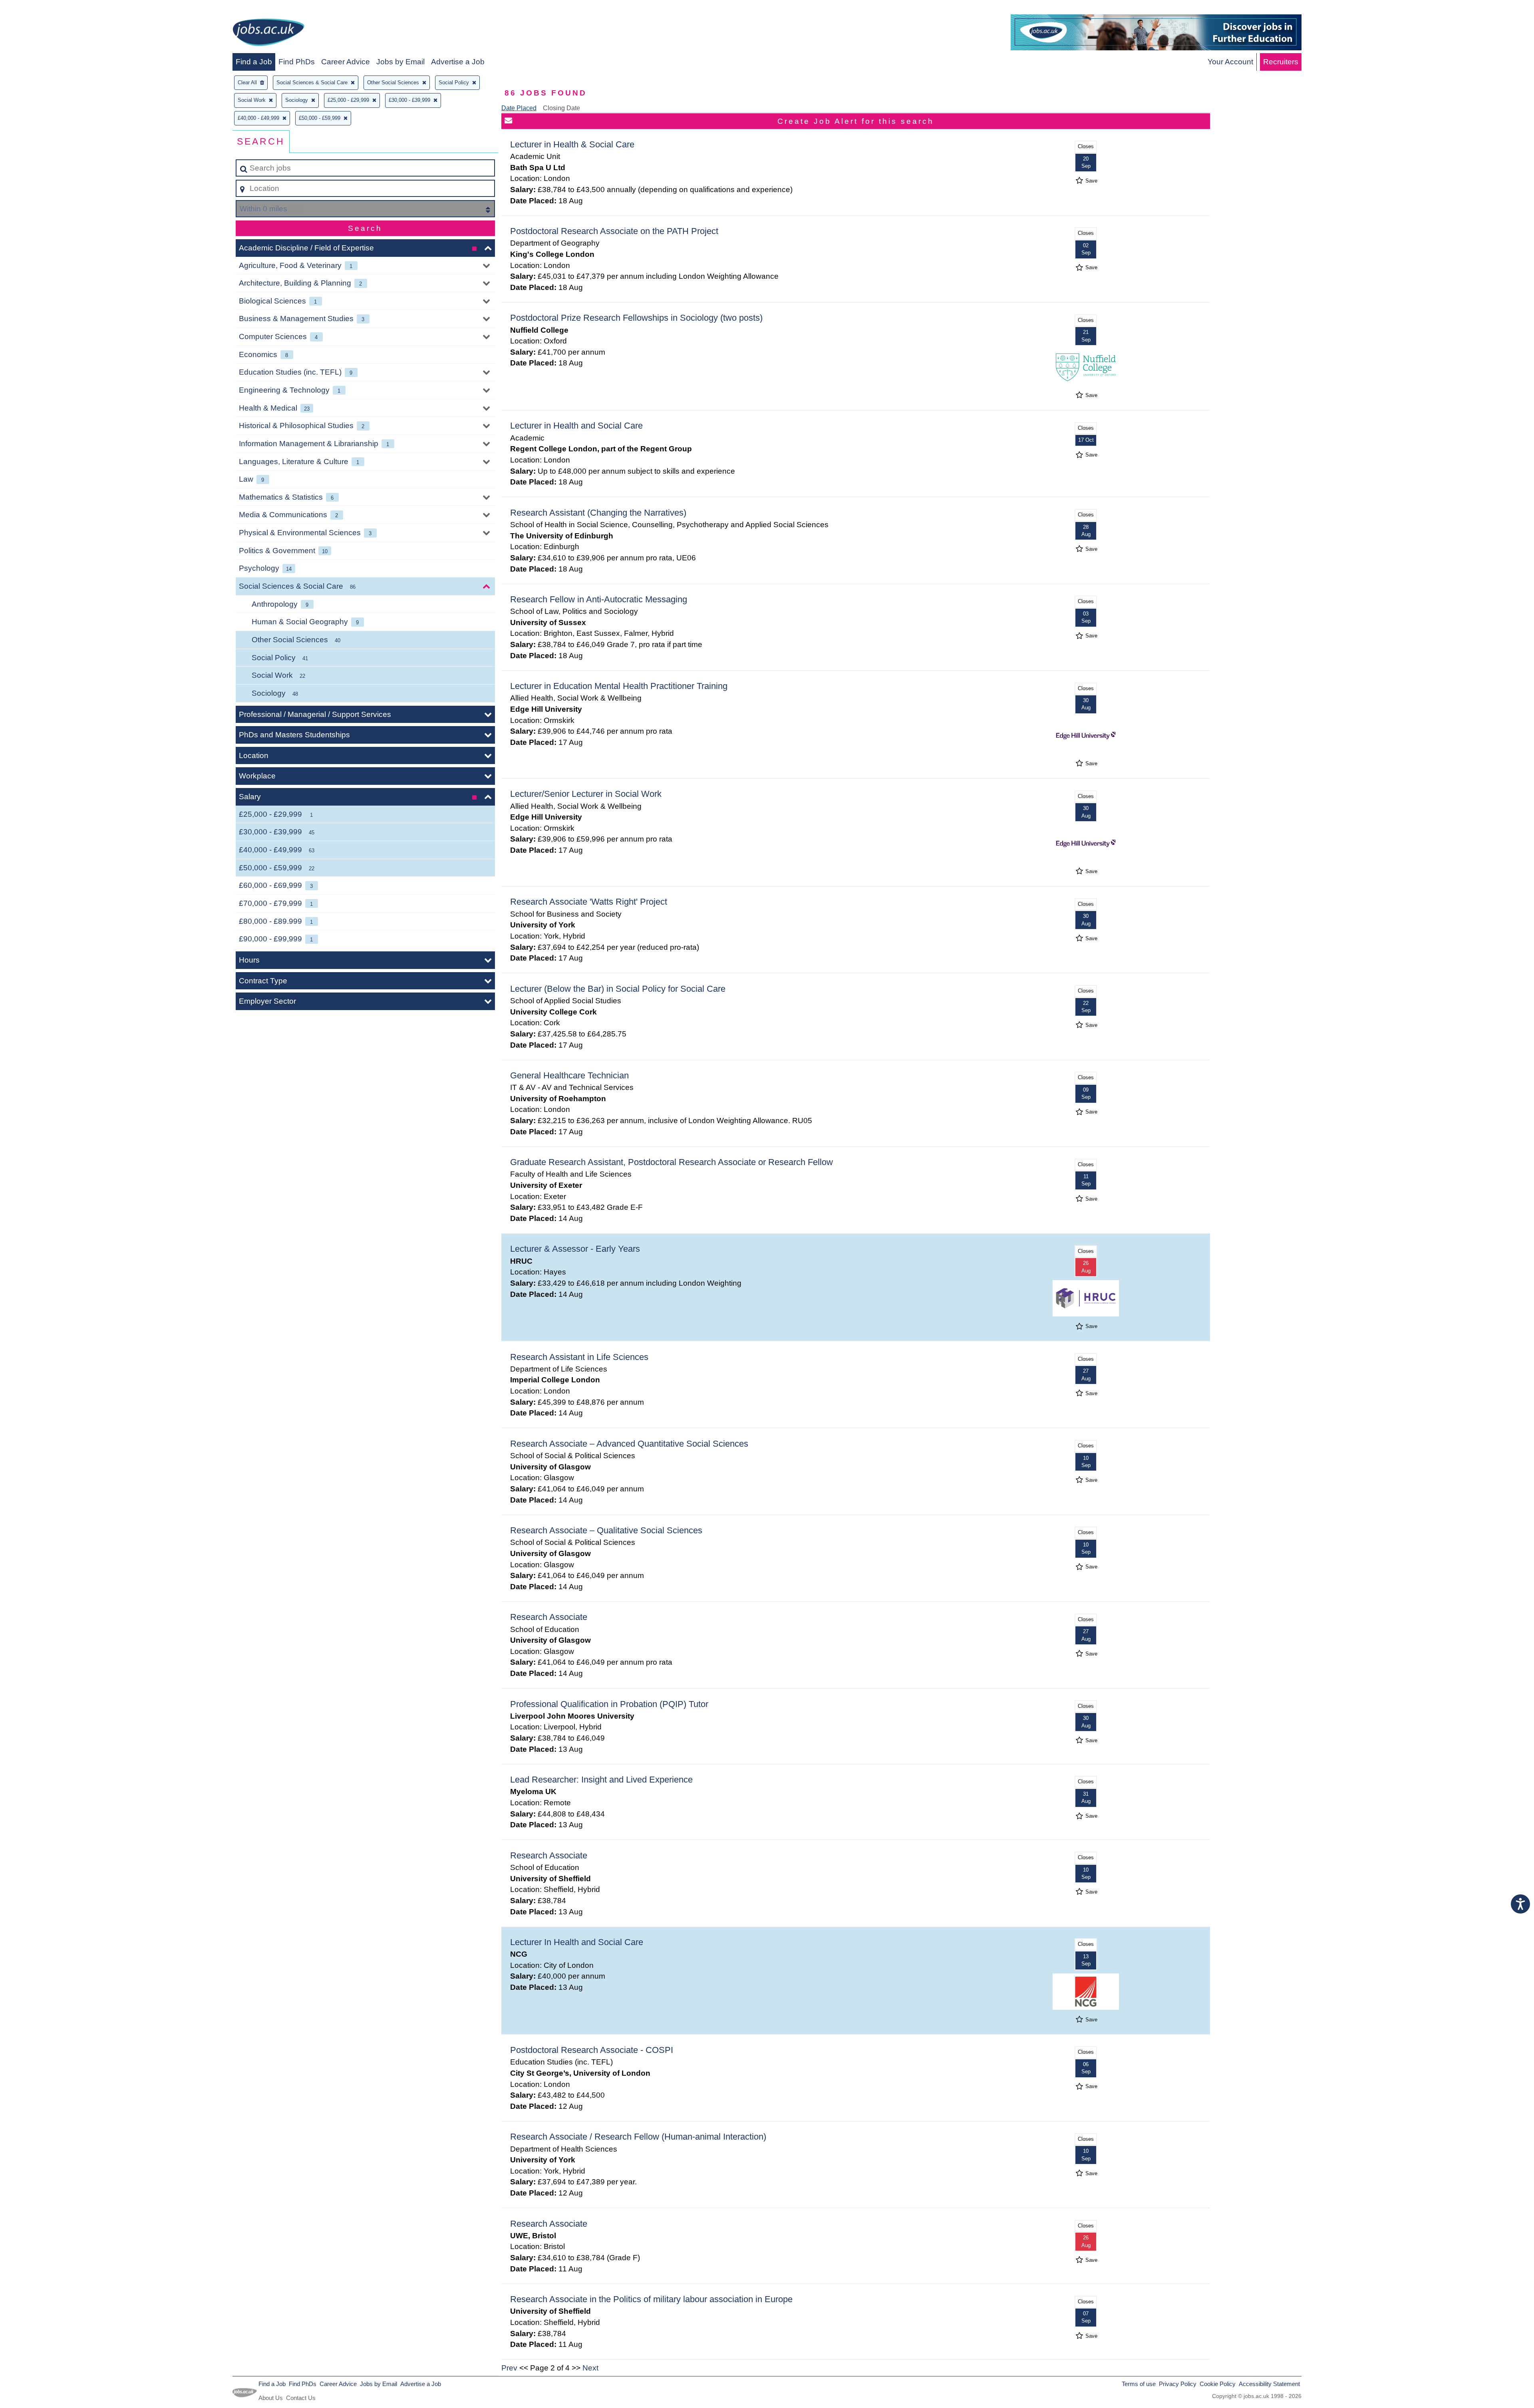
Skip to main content (38, 9)
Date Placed (519, 108)
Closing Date (561, 108)
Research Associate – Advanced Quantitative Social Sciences (629, 1444)
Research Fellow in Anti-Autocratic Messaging (599, 599)
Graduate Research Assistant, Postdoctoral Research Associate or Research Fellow (672, 1162)
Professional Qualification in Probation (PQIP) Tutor (609, 1704)
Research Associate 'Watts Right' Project (589, 902)
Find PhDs (297, 62)
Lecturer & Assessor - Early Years (575, 1249)
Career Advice (346, 62)
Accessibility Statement (1269, 2384)
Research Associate (549, 1617)
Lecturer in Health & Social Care (572, 144)
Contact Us (301, 2398)
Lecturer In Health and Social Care (577, 1942)
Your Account (1230, 62)
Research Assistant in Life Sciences (579, 1357)
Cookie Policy (1218, 2384)
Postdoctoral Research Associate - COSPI (592, 2050)
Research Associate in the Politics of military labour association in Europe (651, 2299)
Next (590, 2368)
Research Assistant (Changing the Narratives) (598, 513)
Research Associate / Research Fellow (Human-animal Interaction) (638, 2137)
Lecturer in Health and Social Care (576, 426)
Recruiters (1281, 62)
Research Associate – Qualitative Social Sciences (606, 1530)
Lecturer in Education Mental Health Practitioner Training (619, 686)
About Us (271, 2398)
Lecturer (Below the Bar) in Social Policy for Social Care (618, 989)
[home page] (268, 34)
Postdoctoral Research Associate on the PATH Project (614, 231)
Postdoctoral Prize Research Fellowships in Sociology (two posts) (636, 318)
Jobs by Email (400, 62)
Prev (509, 2368)
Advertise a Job (458, 62)
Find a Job (254, 62)
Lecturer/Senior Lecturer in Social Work (586, 794)
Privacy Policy (1178, 2384)
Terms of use (1139, 2384)
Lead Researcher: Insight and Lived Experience (601, 1780)
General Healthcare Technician (569, 1075)
